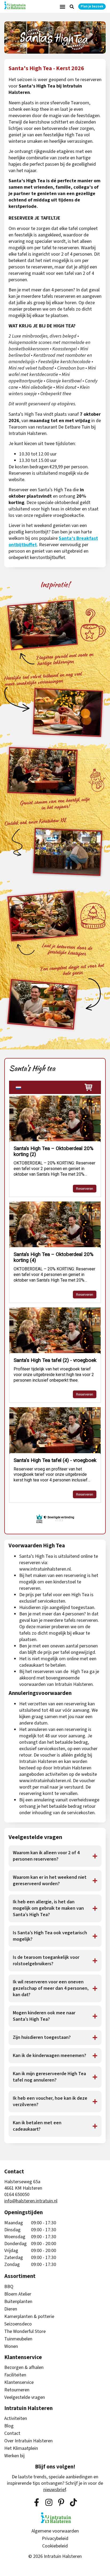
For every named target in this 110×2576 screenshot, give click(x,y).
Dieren (11, 2309)
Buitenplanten (18, 2302)
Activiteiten (16, 2419)
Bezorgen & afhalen (24, 2368)
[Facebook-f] (37, 2502)
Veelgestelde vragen (25, 2397)
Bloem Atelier (18, 2294)
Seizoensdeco (18, 2324)
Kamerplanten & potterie (29, 2317)
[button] (62, 7)
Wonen (11, 2347)
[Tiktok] (73, 2502)
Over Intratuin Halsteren (28, 2441)
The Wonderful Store (25, 2332)
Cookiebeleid (55, 2546)
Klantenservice (19, 2383)
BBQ (9, 2287)
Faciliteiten (15, 2375)
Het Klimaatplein (21, 2448)
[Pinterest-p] (61, 2502)
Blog (9, 2426)
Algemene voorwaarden (55, 2531)
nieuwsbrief (55, 2490)
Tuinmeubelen (18, 2339)
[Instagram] (49, 2502)
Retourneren (17, 2390)
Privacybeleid (55, 2539)
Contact (12, 2434)
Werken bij (14, 2456)
